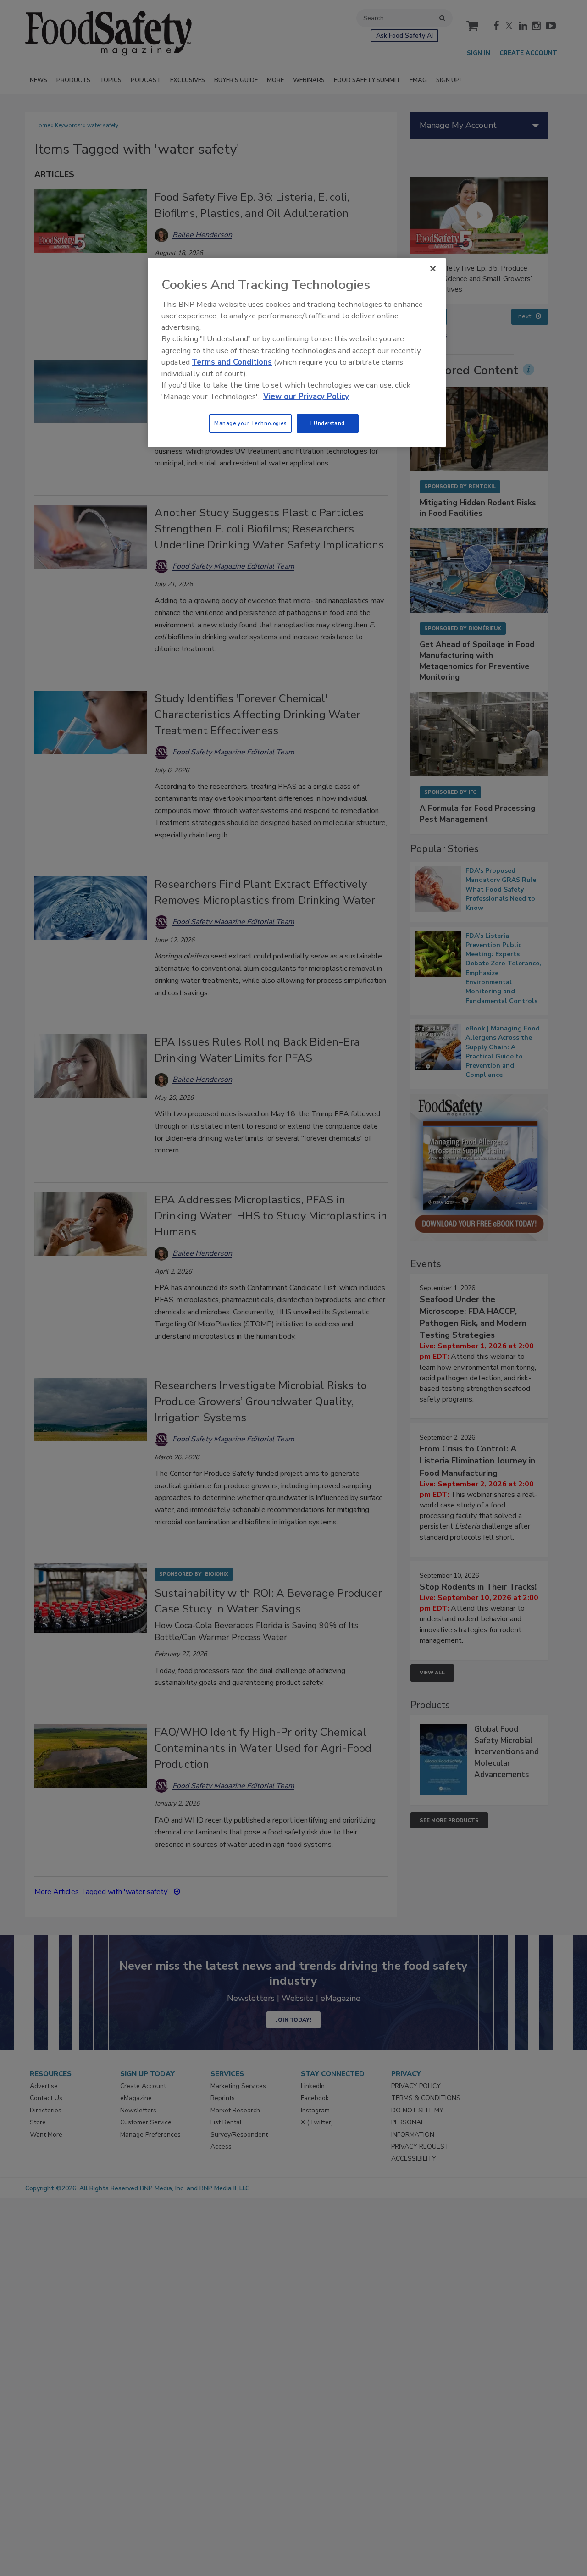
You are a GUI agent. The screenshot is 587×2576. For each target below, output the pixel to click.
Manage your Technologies (250, 423)
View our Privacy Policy (306, 396)
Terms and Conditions (232, 362)
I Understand (328, 423)
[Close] (433, 269)
